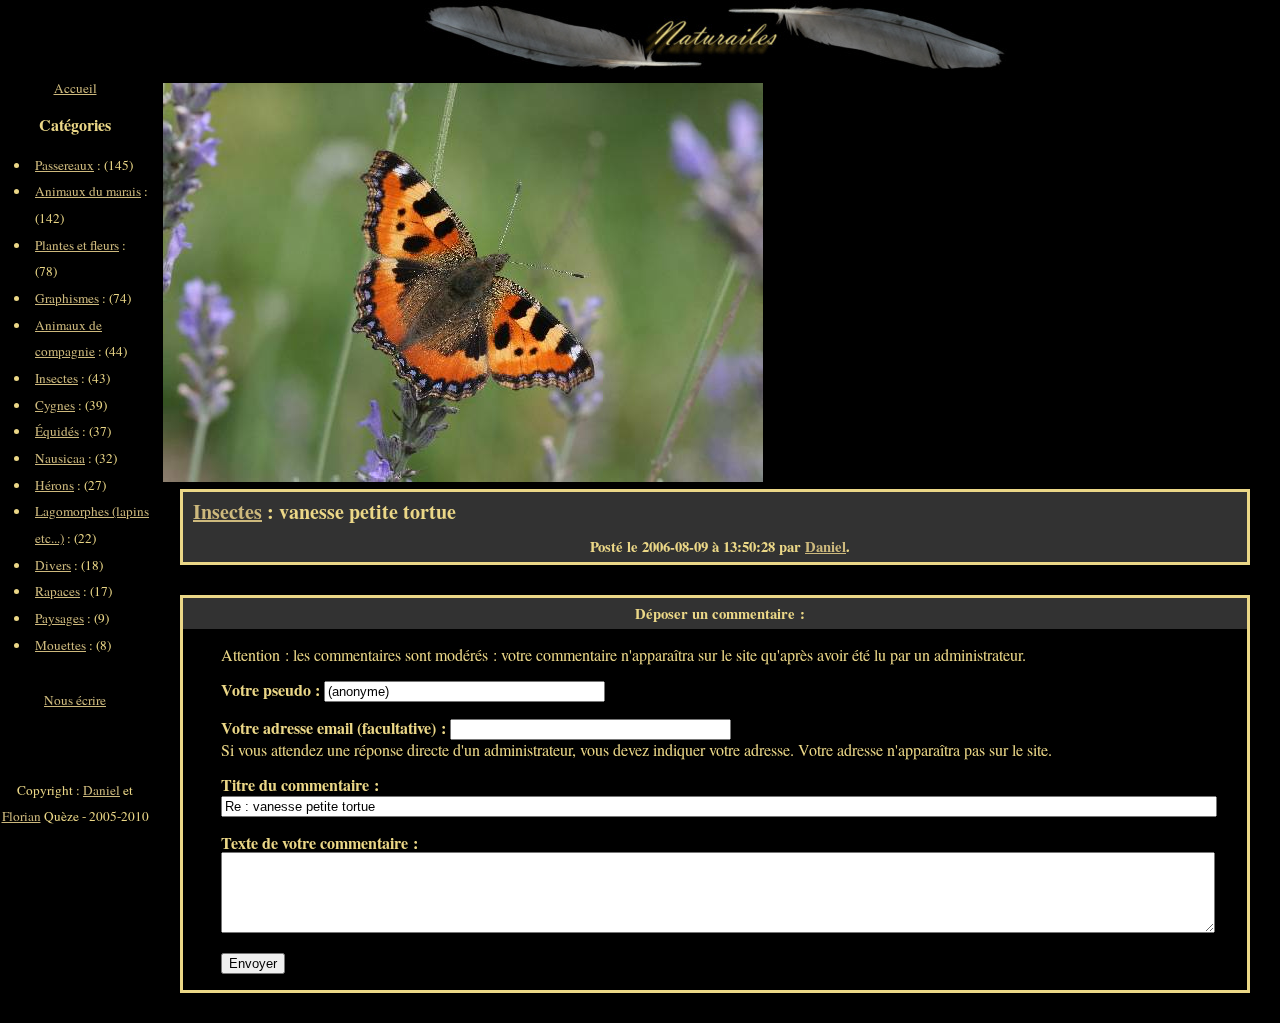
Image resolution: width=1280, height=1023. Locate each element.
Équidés (57, 431)
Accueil (75, 88)
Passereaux (64, 165)
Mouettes (60, 645)
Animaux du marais (88, 191)
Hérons (54, 485)
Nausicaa (60, 458)
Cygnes (55, 405)
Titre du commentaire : (300, 784)
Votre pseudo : (272, 689)
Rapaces (57, 591)
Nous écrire (75, 700)
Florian (21, 816)
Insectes (227, 511)
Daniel (825, 546)
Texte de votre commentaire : (319, 842)
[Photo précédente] (313, 282)
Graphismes (67, 298)
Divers (53, 565)
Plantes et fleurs (77, 245)
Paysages (59, 618)
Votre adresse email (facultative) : (335, 727)
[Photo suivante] (613, 282)
